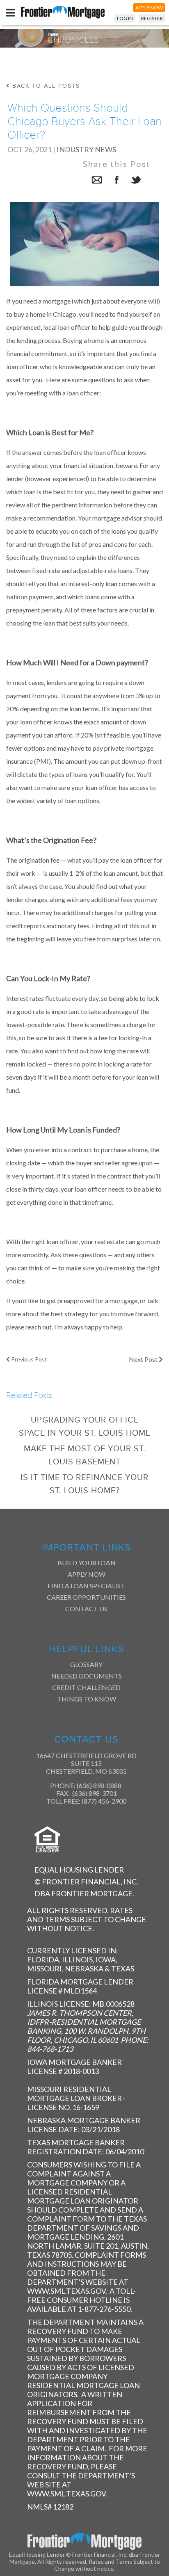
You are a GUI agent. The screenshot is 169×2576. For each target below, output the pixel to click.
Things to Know (87, 1699)
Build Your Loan (87, 1563)
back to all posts (45, 86)
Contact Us (86, 1609)
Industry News (86, 149)
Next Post (144, 1359)
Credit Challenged (86, 1687)
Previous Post (29, 1359)
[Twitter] (136, 181)
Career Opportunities (86, 1597)
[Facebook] (116, 181)
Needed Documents (87, 1676)
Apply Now (87, 1574)
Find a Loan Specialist (86, 1586)
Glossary (86, 1664)
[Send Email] (97, 181)
